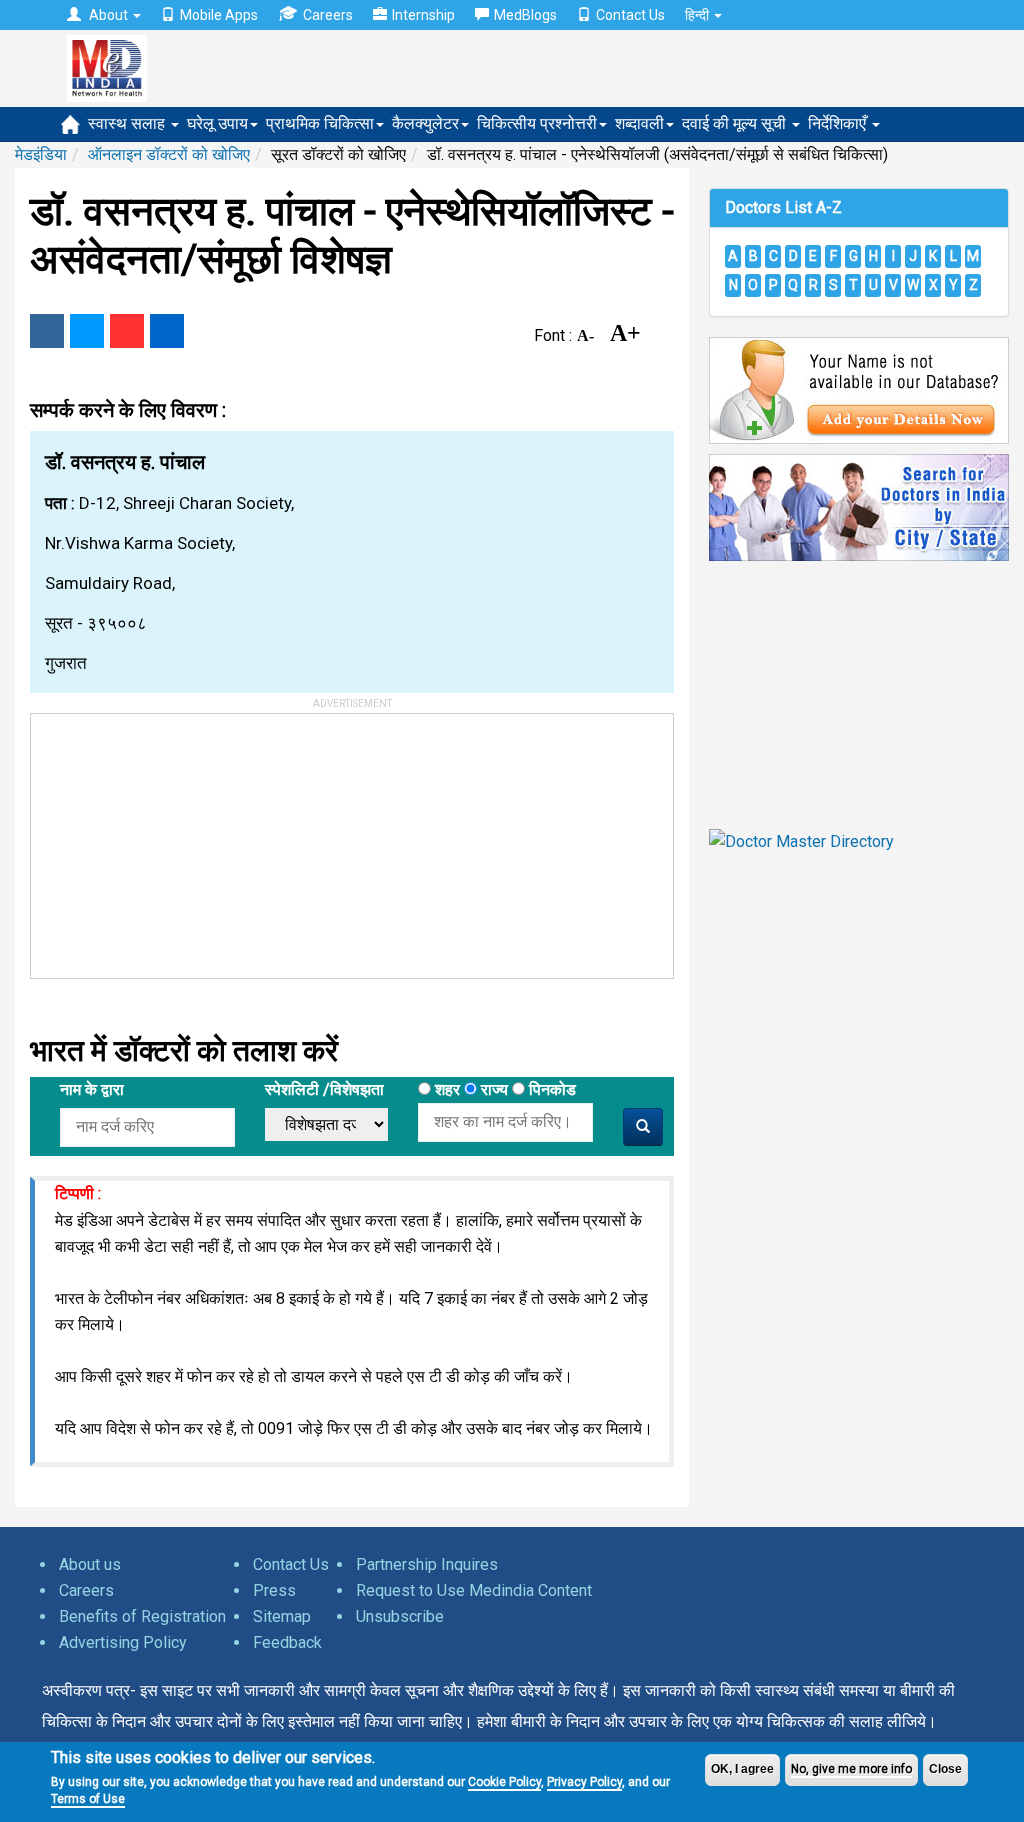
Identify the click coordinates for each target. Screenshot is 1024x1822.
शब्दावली (639, 123)
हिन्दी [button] (698, 15)
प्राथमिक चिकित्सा (320, 123)
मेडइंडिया (41, 154)
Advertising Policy (123, 1642)
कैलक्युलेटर (425, 123)
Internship (423, 15)
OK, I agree (742, 1769)
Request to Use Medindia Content (474, 1590)
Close (945, 1769)
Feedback (287, 1642)
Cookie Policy (504, 1782)
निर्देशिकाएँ (839, 123)
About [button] (108, 15)
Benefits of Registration (142, 1616)
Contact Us (630, 15)
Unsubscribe (400, 1616)
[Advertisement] (181, 839)
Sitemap (282, 1616)
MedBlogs (525, 15)
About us (90, 1564)
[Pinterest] (127, 331)
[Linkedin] (167, 331)
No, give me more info (851, 1769)
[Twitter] (87, 331)
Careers (328, 15)
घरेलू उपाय (217, 123)
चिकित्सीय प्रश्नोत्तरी (537, 123)
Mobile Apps (219, 15)
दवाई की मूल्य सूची (736, 123)
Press (274, 1590)
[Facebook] (47, 331)
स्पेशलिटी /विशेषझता (324, 1089)
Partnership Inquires (427, 1564)
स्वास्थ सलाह (128, 123)
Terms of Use (88, 1799)
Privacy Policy (584, 1782)
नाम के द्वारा (92, 1089)
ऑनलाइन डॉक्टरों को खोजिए (169, 154)
